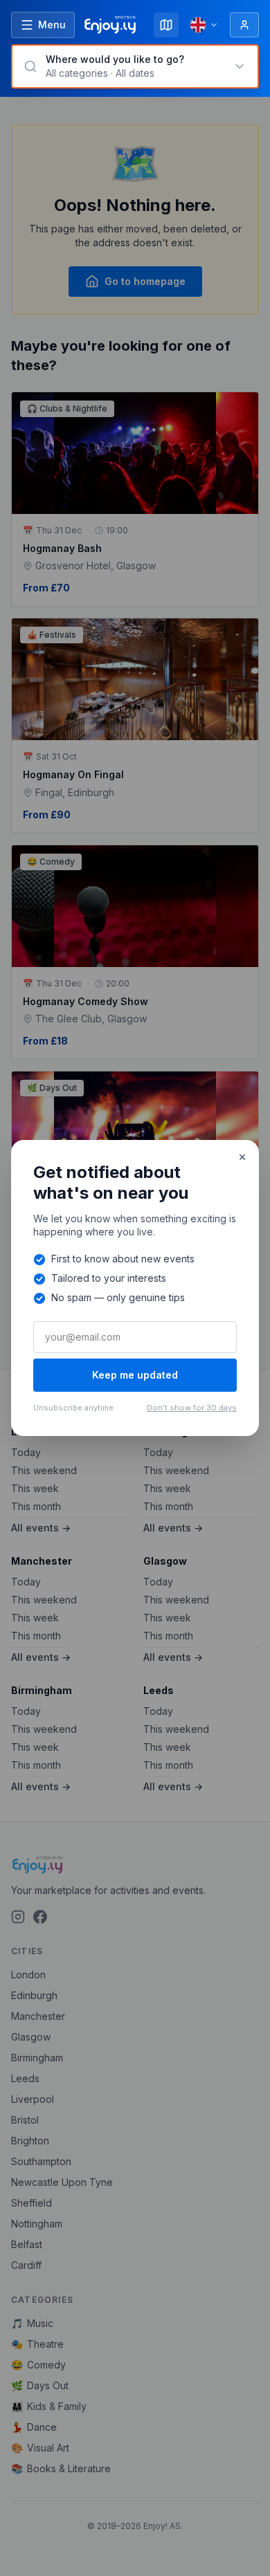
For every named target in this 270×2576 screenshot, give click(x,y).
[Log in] (244, 25)
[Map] (166, 25)
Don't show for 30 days (192, 1408)
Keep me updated (135, 1375)
